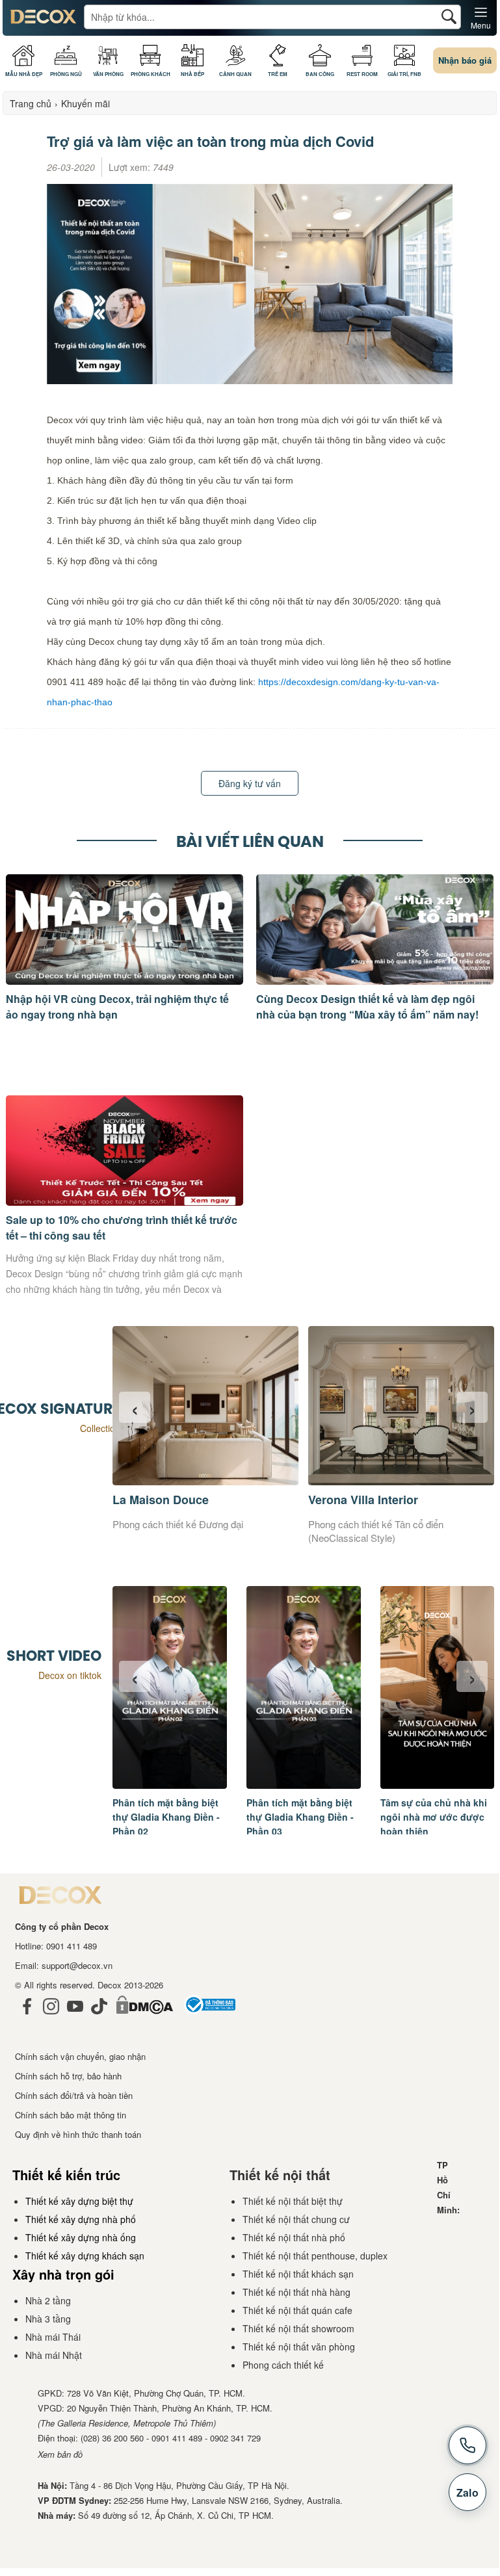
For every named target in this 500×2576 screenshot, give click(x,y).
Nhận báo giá (465, 60)
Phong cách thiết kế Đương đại (178, 1524)
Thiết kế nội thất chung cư (296, 2219)
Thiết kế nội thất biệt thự (293, 2201)
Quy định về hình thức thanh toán (78, 2134)
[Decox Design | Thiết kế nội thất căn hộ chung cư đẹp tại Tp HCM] (43, 21)
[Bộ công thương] (210, 2017)
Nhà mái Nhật (54, 2355)
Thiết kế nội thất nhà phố (294, 2237)
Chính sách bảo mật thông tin (71, 2115)
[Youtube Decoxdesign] (75, 2017)
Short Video (54, 1656)
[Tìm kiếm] (449, 17)
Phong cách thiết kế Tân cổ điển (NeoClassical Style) (376, 1531)
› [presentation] (472, 1407)
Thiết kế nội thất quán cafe (297, 2310)
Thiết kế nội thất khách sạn (298, 2274)
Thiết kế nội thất (280, 2175)
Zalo (467, 2492)
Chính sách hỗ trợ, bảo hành (68, 2076)
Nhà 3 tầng (48, 2319)
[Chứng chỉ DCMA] (144, 2017)
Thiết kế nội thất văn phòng (299, 2347)
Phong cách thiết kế (283, 2365)
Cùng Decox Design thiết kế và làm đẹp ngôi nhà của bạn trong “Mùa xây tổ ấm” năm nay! (367, 1007)
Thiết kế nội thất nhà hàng (296, 2292)
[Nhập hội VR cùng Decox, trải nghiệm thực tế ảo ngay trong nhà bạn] (125, 981)
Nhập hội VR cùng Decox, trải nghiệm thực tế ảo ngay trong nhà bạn (117, 1007)
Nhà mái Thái (53, 2337)
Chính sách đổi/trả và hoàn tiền (74, 2095)
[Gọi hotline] (467, 2445)
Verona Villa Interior (363, 1500)
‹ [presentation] (135, 1407)
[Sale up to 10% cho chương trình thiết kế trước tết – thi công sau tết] (125, 1202)
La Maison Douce (161, 1500)
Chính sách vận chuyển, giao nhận (80, 2056)
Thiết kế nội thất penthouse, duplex (315, 2256)
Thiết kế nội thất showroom (298, 2328)
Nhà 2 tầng (48, 2300)
